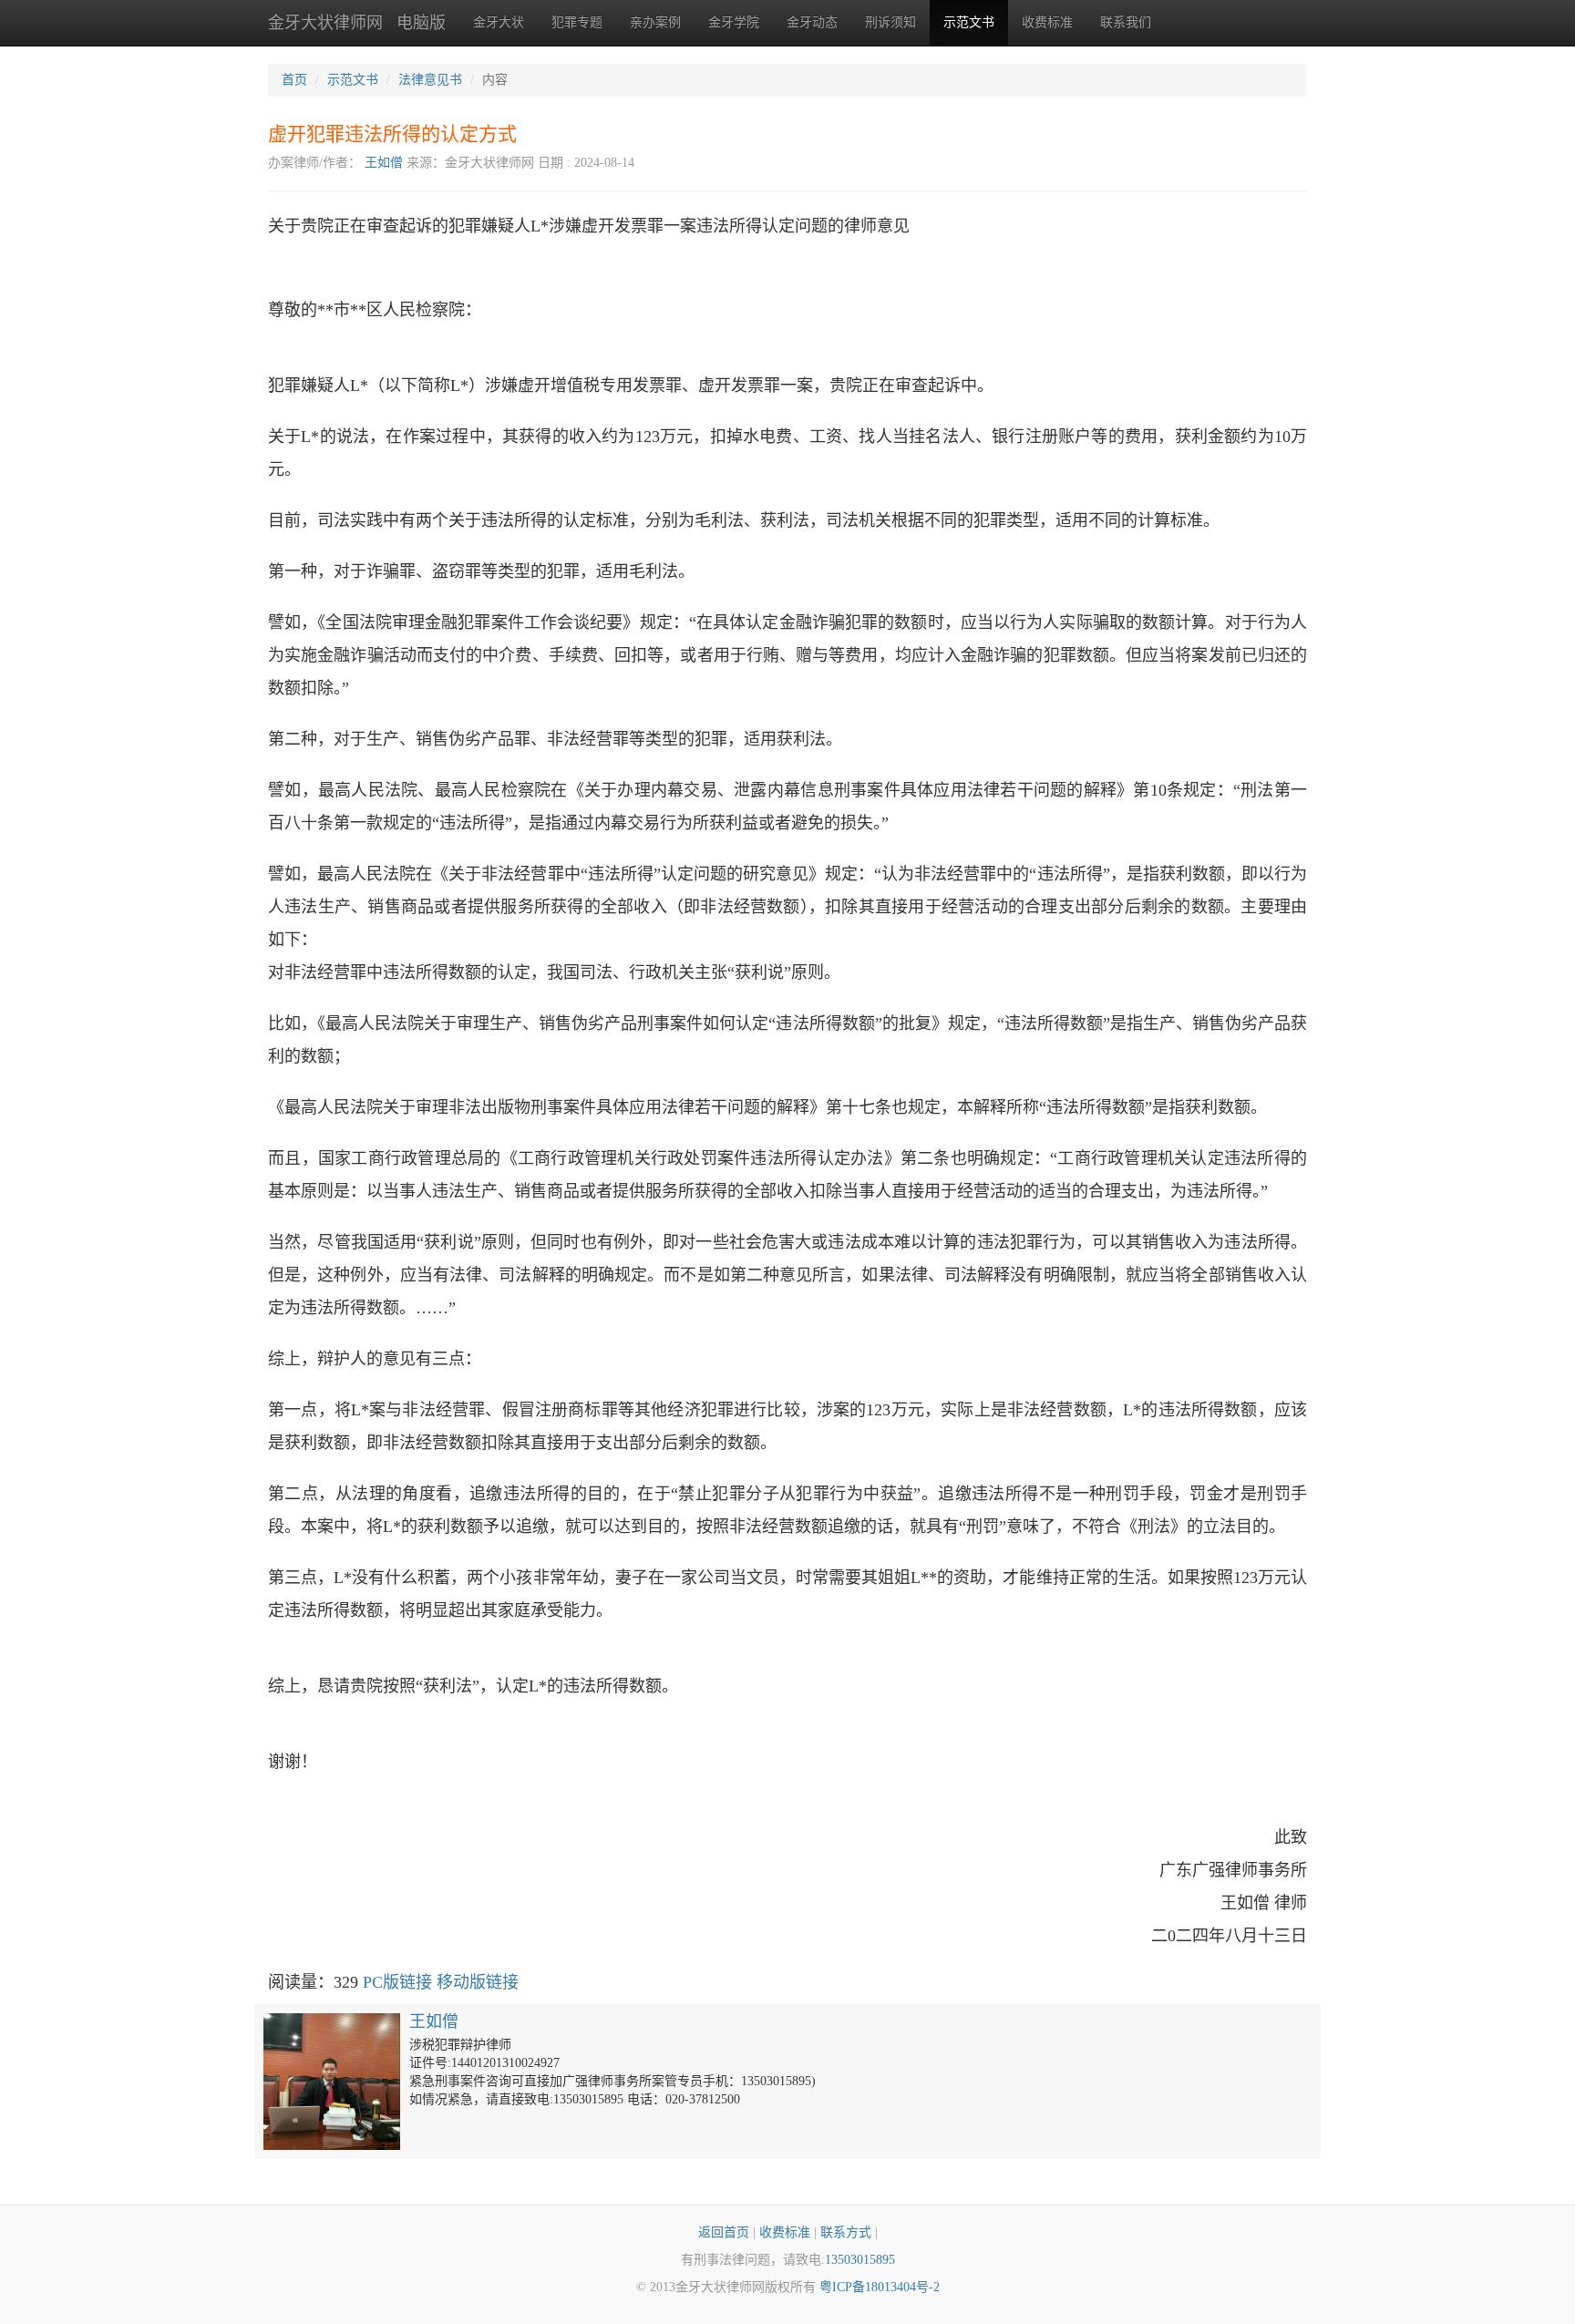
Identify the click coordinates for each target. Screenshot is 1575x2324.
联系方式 (846, 2232)
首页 (294, 80)
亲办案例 (655, 22)
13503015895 (860, 2260)
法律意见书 (430, 80)
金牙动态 (812, 22)
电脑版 (421, 23)
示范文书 (969, 22)
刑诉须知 (890, 22)
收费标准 (1047, 22)
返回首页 (724, 2232)
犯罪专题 (577, 22)
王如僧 (384, 163)
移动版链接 (478, 1982)
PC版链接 (397, 1982)
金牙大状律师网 (325, 23)
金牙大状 (499, 22)
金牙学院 (734, 22)
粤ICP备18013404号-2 (880, 2287)
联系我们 (1126, 22)
